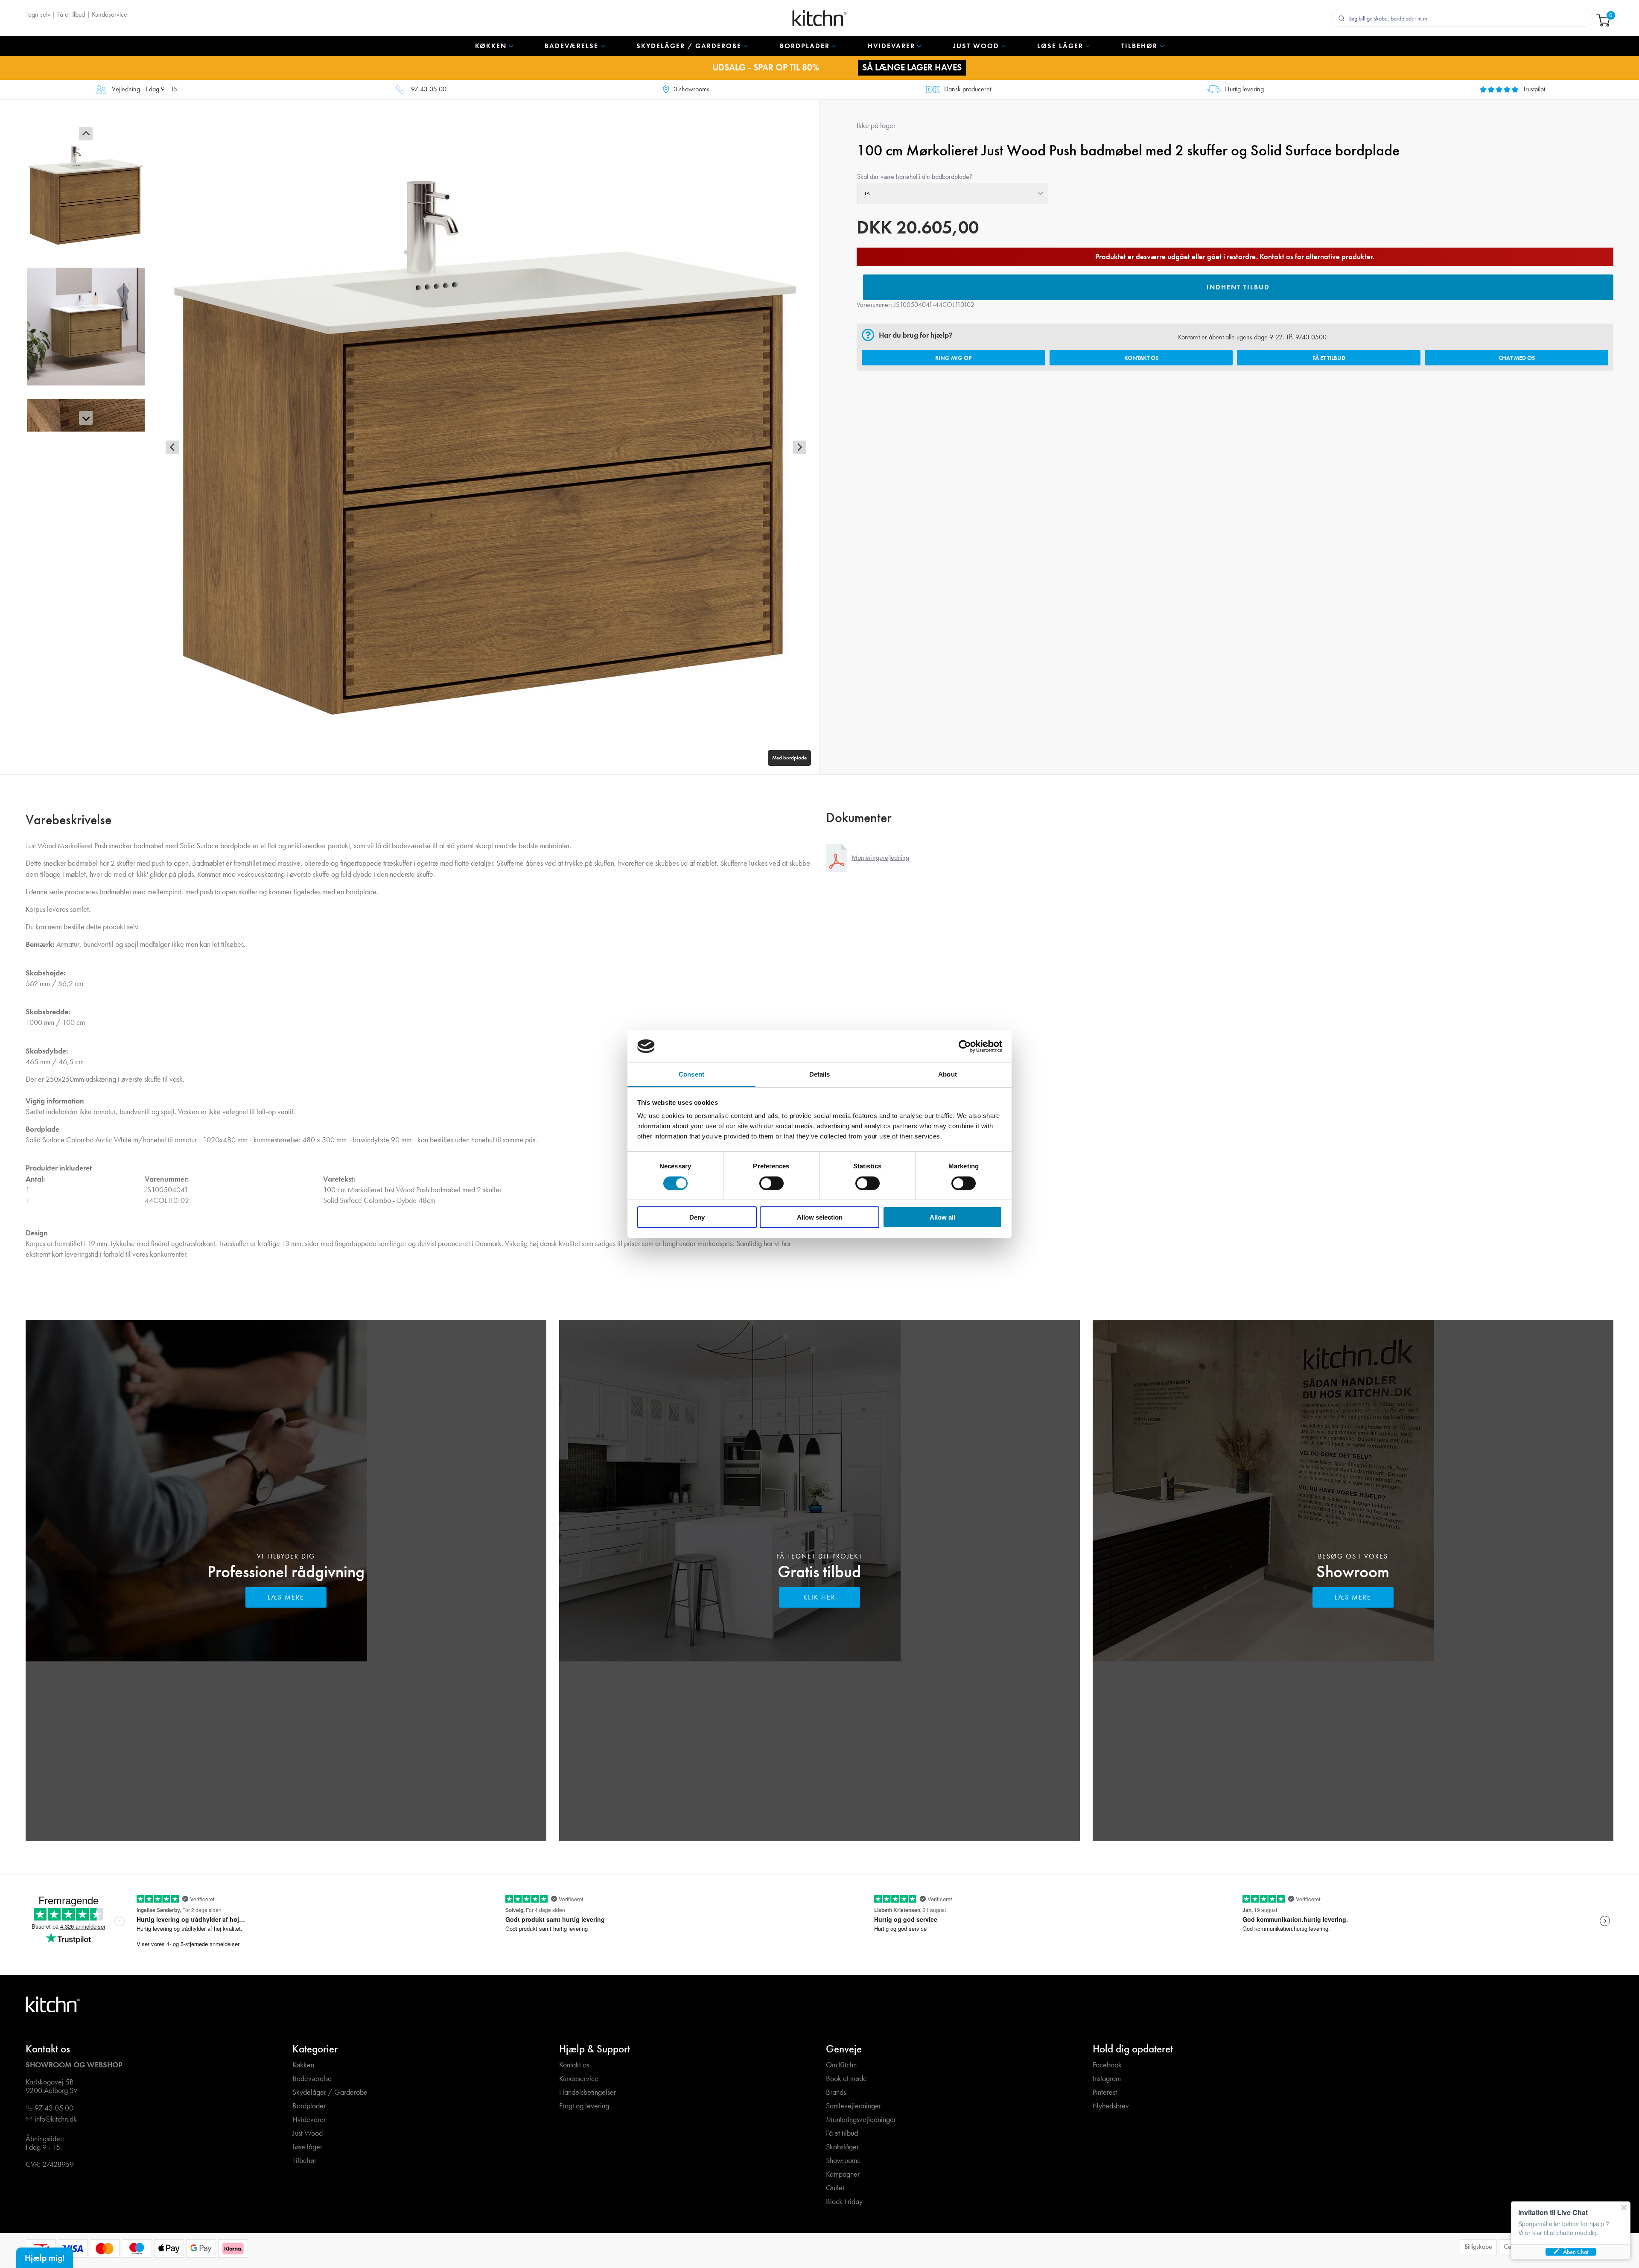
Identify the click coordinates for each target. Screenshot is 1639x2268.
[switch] (771, 1183)
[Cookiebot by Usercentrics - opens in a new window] (965, 1046)
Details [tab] (820, 1074)
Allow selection (820, 1217)
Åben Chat (1576, 2252)
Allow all (942, 1217)
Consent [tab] (691, 1074)
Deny (697, 1217)
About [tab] (948, 1074)
